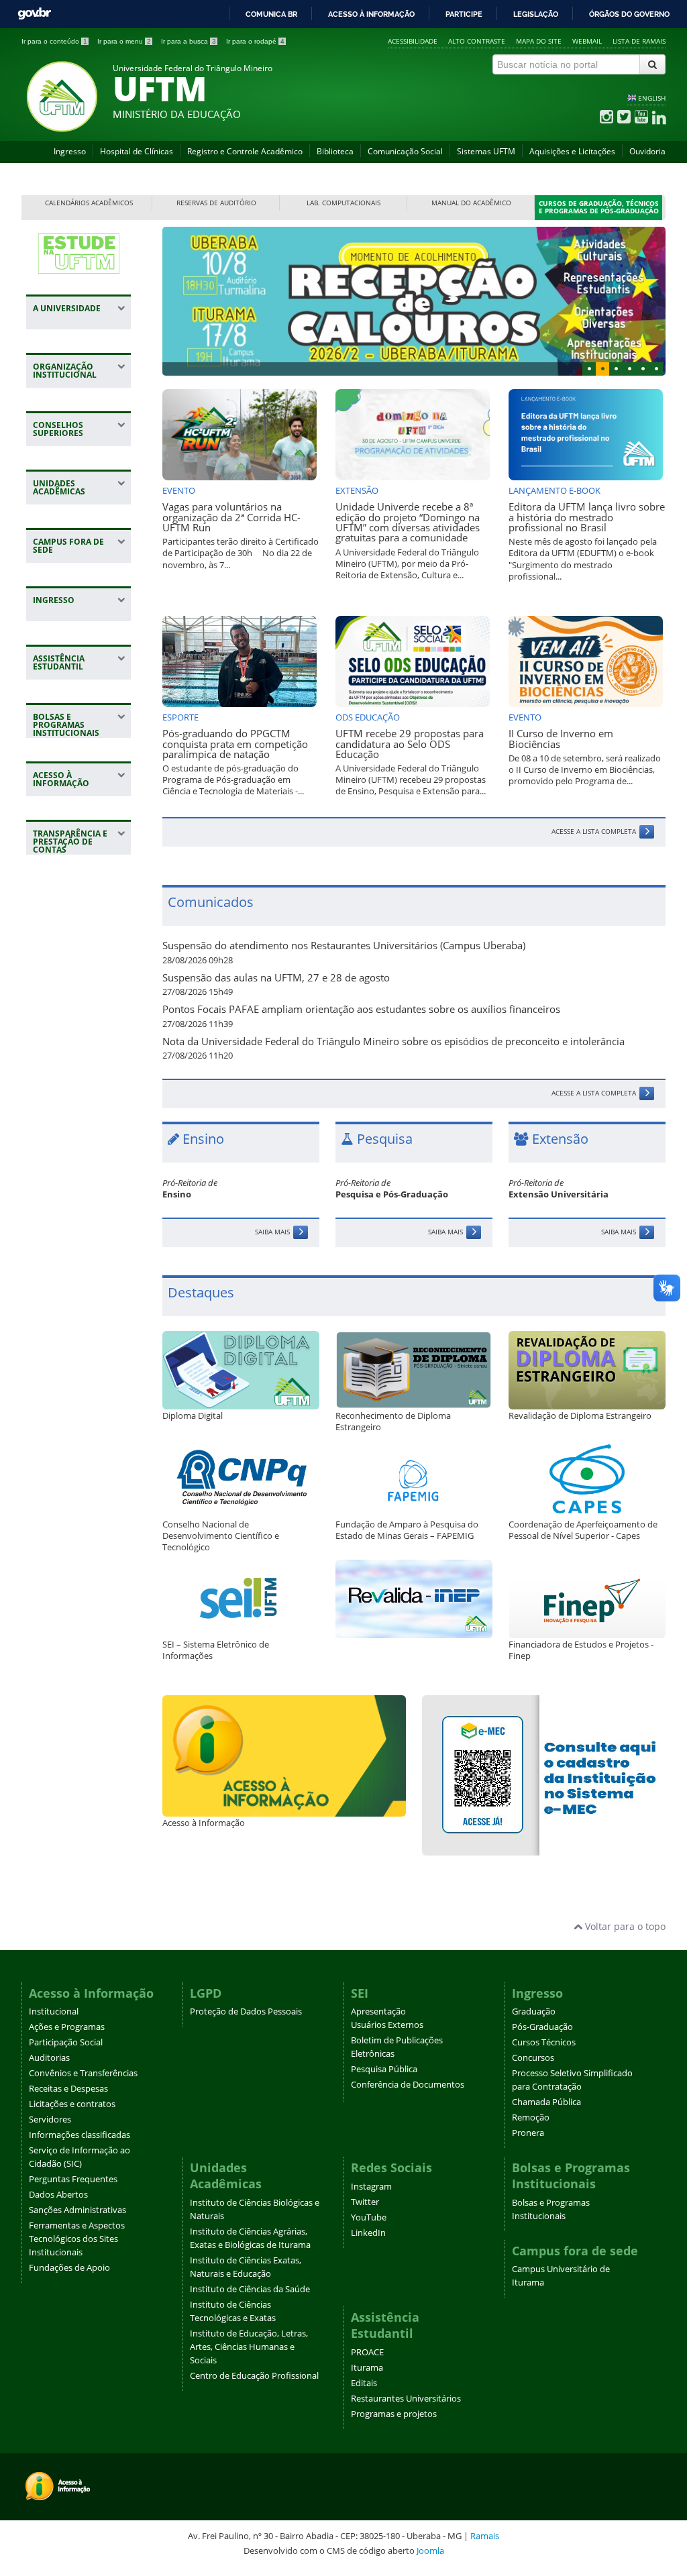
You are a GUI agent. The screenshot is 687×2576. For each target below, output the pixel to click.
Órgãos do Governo (629, 14)
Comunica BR (271, 14)
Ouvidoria (647, 151)
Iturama (367, 2368)
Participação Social (66, 2042)
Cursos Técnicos (544, 2042)
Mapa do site (539, 41)
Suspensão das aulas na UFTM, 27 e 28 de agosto (276, 978)
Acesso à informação (371, 14)
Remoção (531, 2117)
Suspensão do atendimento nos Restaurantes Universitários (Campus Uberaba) (344, 946)
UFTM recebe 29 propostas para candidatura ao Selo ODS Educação (410, 744)
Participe (464, 14)
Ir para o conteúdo (54, 41)
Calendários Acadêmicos (89, 203)
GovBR (34, 14)
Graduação (534, 2011)
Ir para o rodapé (255, 41)
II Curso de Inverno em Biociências (561, 739)
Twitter (365, 2202)
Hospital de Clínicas (137, 151)
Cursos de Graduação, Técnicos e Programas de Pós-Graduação (599, 208)
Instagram (371, 2187)
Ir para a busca (189, 41)
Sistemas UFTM (486, 151)
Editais (364, 2383)
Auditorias (49, 2058)
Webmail (587, 41)
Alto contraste (477, 41)
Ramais (485, 2536)
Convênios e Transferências (83, 2073)
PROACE (367, 2352)
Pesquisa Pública (384, 2069)
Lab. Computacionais (343, 203)
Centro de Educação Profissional (254, 2376)
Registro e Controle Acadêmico (245, 151)
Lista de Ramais (639, 41)
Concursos (533, 2058)
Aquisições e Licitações (572, 151)
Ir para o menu (124, 41)
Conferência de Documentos (408, 2085)
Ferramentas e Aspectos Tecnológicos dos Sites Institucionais (77, 2239)
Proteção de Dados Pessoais (246, 2011)
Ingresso (70, 151)
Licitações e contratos (72, 2104)
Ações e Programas (67, 2027)
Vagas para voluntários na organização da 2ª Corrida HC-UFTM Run (231, 517)
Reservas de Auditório (216, 203)
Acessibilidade (413, 41)
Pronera (528, 2133)
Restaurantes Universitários (406, 2399)
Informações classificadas (80, 2135)
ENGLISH (652, 98)
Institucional (54, 2011)
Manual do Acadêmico (471, 203)
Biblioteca (335, 151)
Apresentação (378, 2011)
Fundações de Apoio (69, 2268)
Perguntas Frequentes (73, 2179)
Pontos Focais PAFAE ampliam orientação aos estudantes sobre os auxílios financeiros (361, 1009)
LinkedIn (368, 2233)
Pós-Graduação (542, 2027)
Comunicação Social (405, 151)
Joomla (430, 2551)
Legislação (536, 14)
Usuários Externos (387, 2025)
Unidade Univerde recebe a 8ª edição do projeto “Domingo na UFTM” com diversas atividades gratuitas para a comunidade (408, 522)
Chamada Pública (546, 2102)
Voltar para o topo (624, 1926)
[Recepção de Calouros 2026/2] (414, 301)
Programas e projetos (394, 2414)
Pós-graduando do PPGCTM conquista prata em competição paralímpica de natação (235, 744)
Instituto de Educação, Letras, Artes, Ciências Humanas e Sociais (249, 2347)
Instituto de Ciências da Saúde (250, 2289)
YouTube (369, 2217)
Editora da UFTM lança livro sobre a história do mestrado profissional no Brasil (587, 517)
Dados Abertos (58, 2195)
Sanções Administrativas (77, 2210)
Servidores (50, 2119)
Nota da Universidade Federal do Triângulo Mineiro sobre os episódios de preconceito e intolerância (393, 1041)
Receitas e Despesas (68, 2089)
